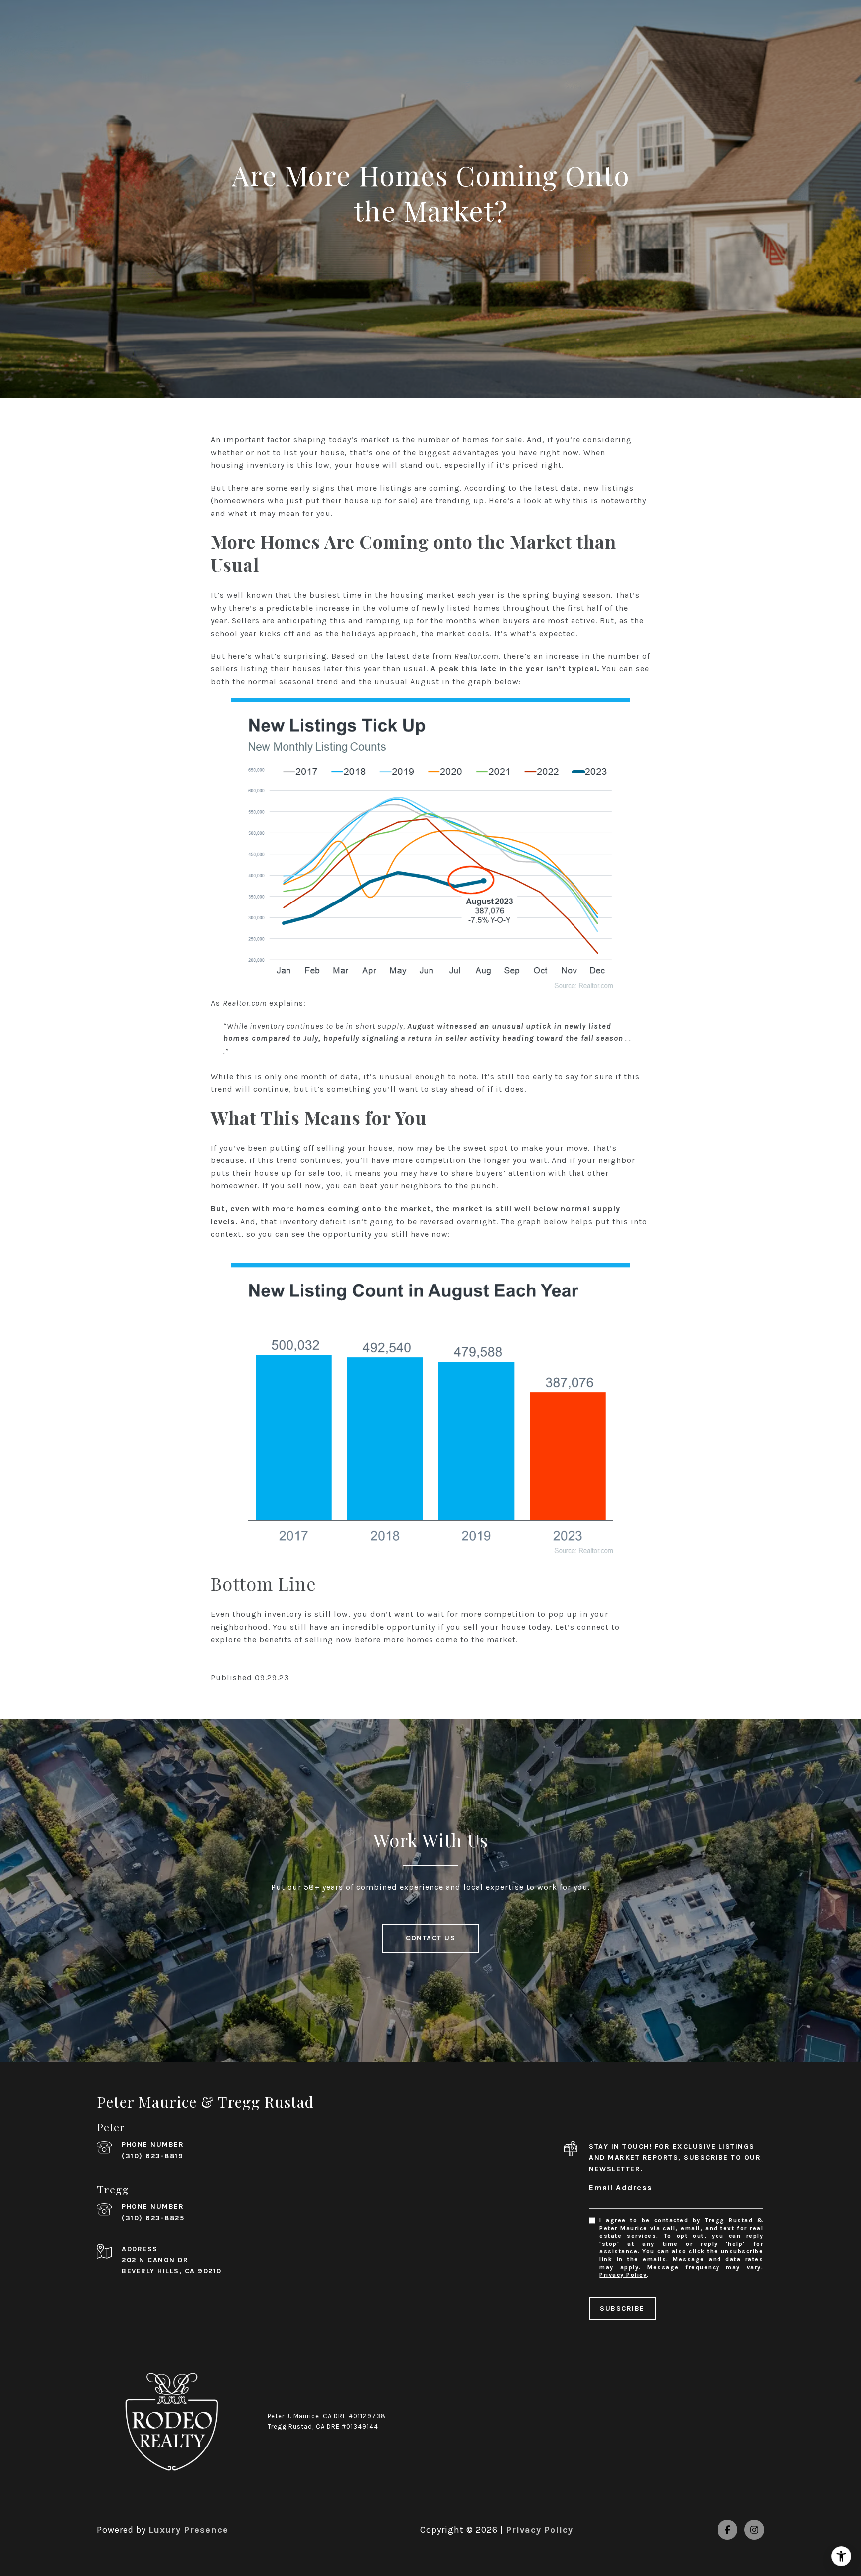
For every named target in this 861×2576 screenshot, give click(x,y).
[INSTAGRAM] (754, 2530)
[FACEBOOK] (727, 2530)
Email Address (621, 2187)
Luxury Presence (188, 2530)
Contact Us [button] (430, 1938)
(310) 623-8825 (153, 2218)
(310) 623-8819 (152, 2156)
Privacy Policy (623, 2275)
